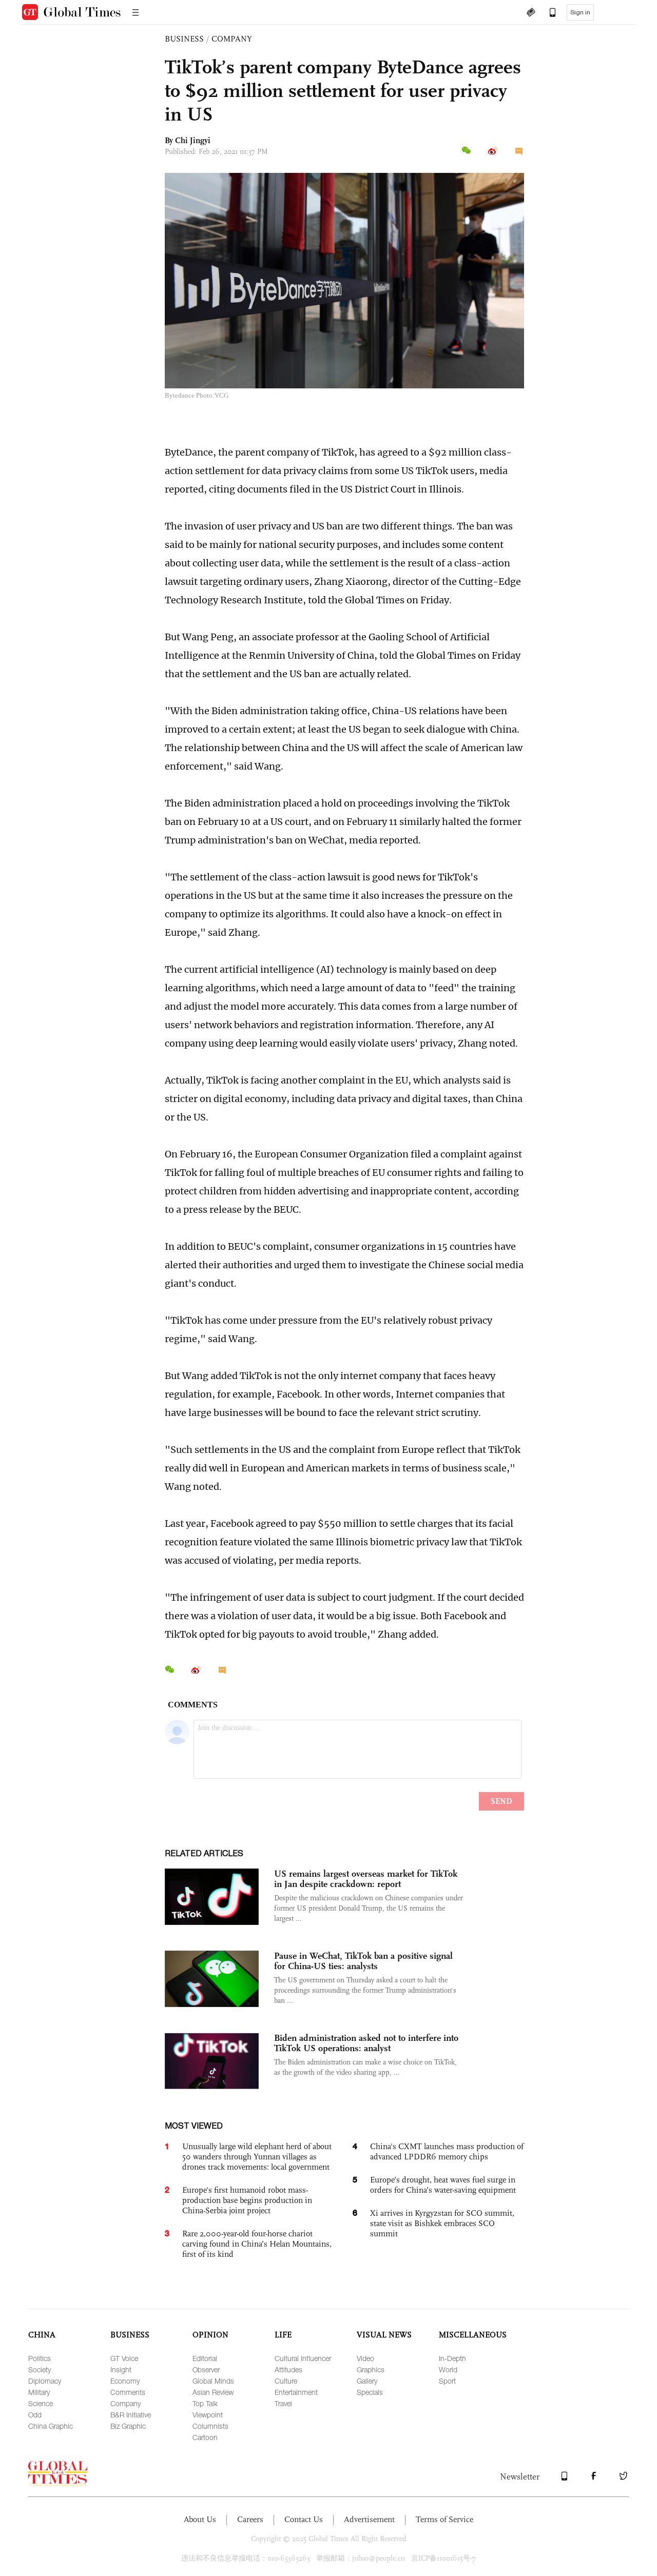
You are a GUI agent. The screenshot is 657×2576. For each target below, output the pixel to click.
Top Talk (205, 2403)
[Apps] (548, 13)
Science (41, 2403)
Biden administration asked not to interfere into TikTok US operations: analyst (366, 2043)
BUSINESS (184, 39)
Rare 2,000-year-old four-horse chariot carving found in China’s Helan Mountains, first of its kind (257, 2244)
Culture (286, 2381)
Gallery (367, 2381)
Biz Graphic (128, 2426)
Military (39, 2392)
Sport (447, 2381)
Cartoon (205, 2437)
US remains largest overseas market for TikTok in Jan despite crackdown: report (366, 1879)
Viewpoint (208, 2415)
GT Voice (124, 2358)
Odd (35, 2415)
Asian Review (213, 2392)
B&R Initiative (131, 2415)
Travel (283, 2403)
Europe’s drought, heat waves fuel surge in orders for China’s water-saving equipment (443, 2185)
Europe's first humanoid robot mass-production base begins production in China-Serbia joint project (247, 2200)
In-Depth (452, 2358)
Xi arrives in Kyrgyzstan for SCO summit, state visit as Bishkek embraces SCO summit (442, 2223)
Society (40, 2369)
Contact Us (304, 2519)
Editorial (205, 2358)
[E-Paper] (531, 13)
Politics (40, 2358)
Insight (121, 2369)
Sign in (580, 12)
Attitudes (288, 2369)
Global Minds (213, 2381)
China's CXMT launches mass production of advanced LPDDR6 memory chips (447, 2151)
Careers (250, 2519)
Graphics (371, 2369)
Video (365, 2358)
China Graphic (51, 2426)
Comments (128, 2392)
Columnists (210, 2426)
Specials (370, 2392)
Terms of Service (445, 2519)
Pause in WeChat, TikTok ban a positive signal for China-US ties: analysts (363, 1961)
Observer (206, 2369)
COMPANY (232, 39)
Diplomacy (45, 2381)
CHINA (42, 2335)
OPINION (210, 2335)
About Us (200, 2519)
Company (125, 2403)
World (448, 2369)
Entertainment (296, 2392)
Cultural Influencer (303, 2358)
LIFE (283, 2335)
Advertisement (369, 2519)
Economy (125, 2381)
